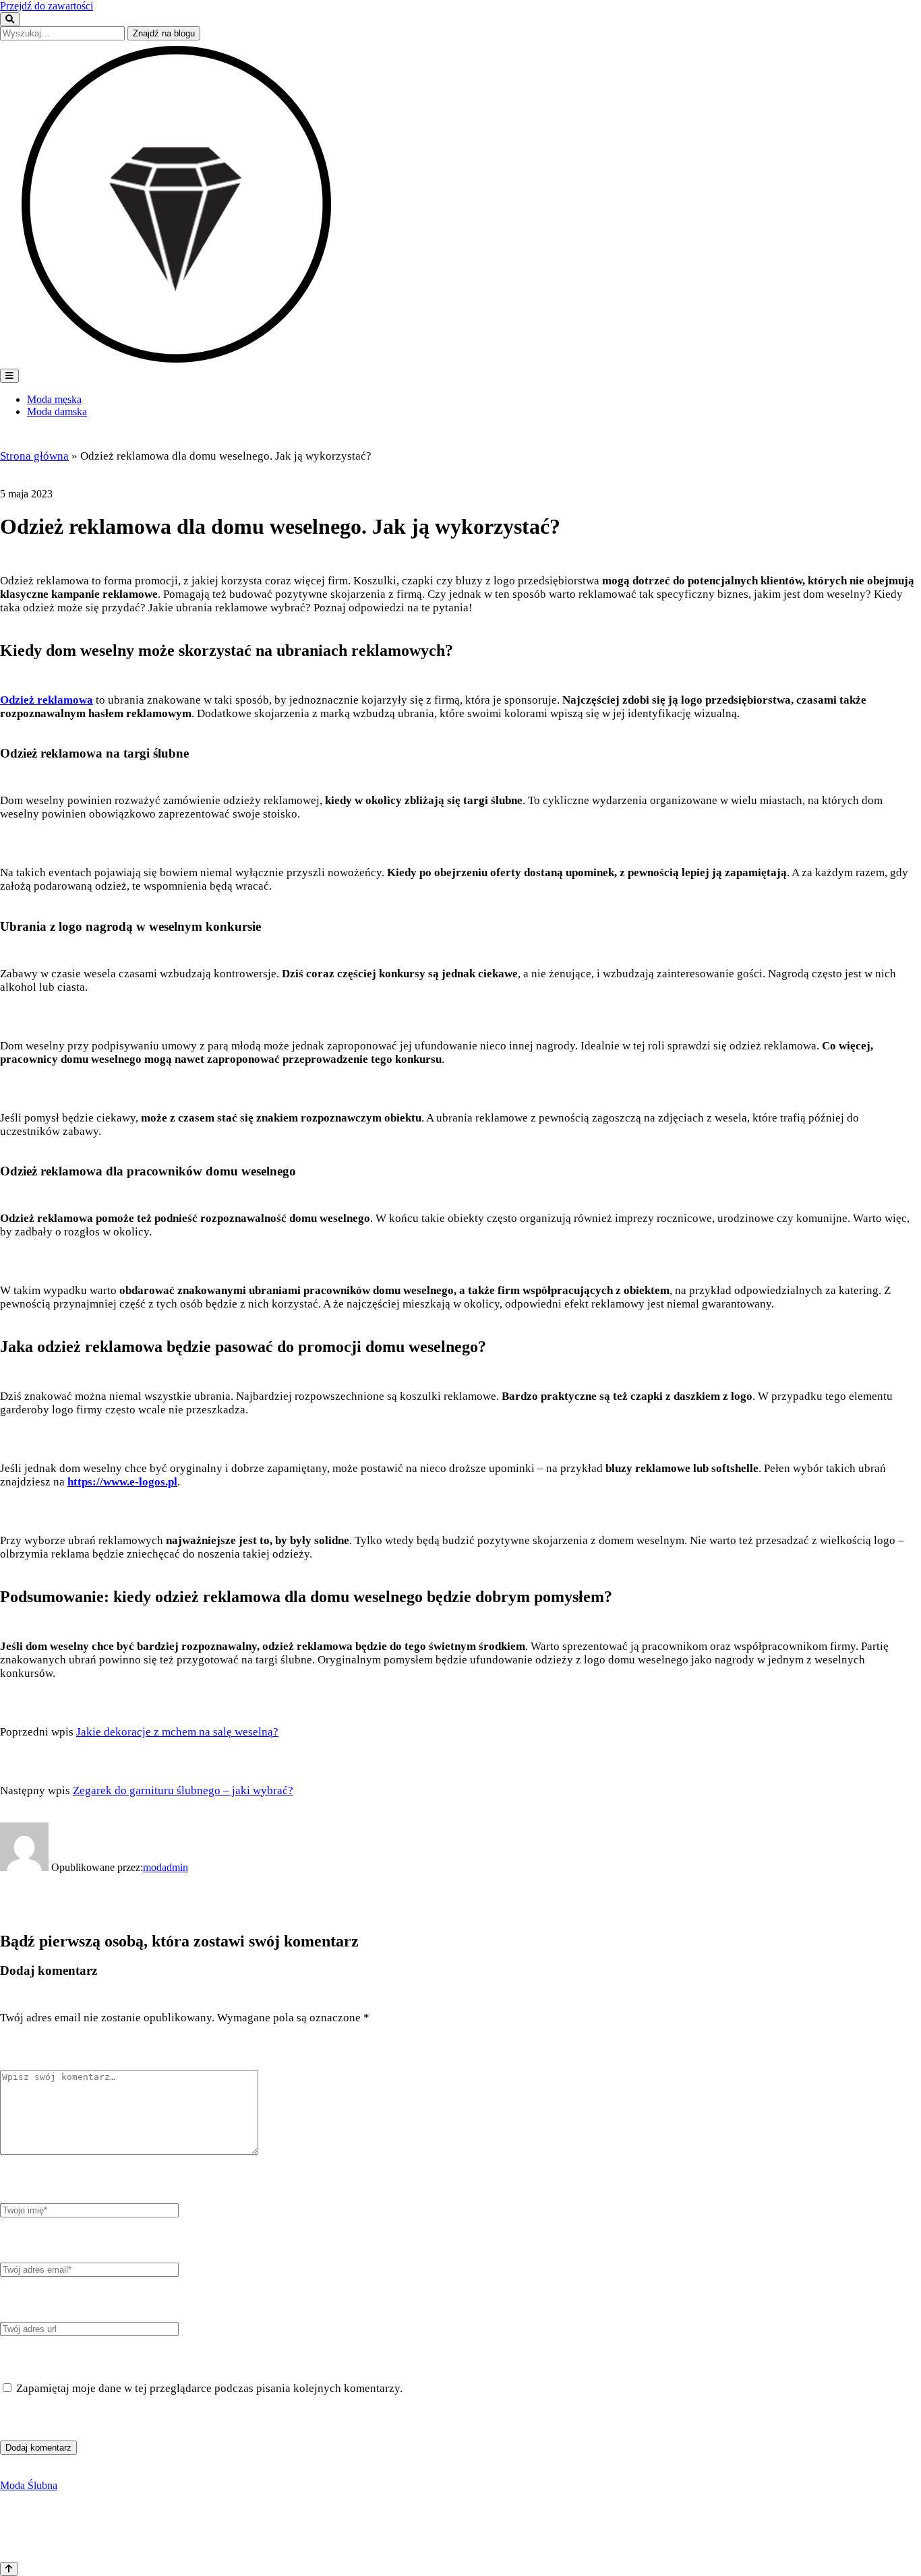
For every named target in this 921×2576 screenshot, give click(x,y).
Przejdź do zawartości (47, 6)
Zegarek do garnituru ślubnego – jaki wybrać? (183, 1790)
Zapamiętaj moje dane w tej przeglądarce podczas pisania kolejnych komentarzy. (209, 2388)
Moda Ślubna (29, 2485)
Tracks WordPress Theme (60, 2530)
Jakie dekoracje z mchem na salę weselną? (177, 1732)
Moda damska (57, 411)
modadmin (166, 1867)
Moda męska (54, 399)
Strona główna (34, 456)
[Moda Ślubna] (179, 362)
